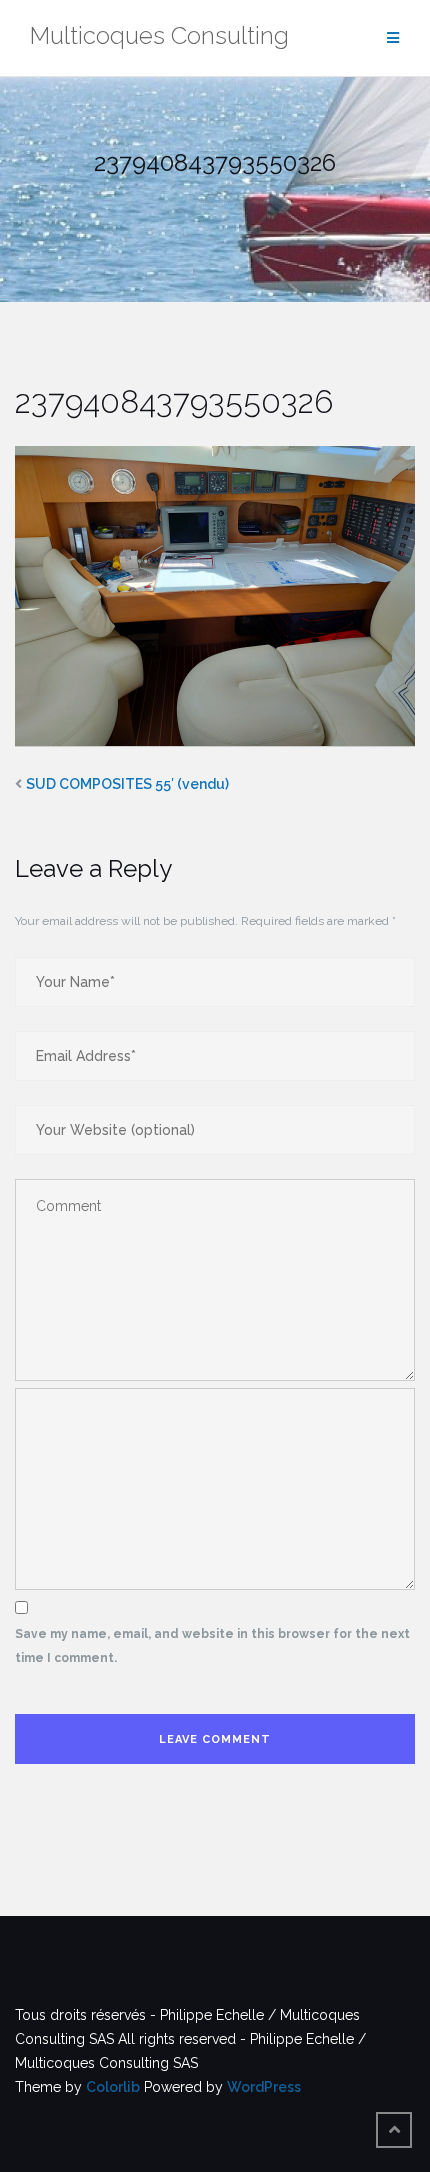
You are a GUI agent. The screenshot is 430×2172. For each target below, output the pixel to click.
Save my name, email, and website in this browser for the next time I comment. (212, 1646)
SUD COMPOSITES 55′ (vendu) (127, 784)
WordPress (264, 2087)
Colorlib (113, 2087)
